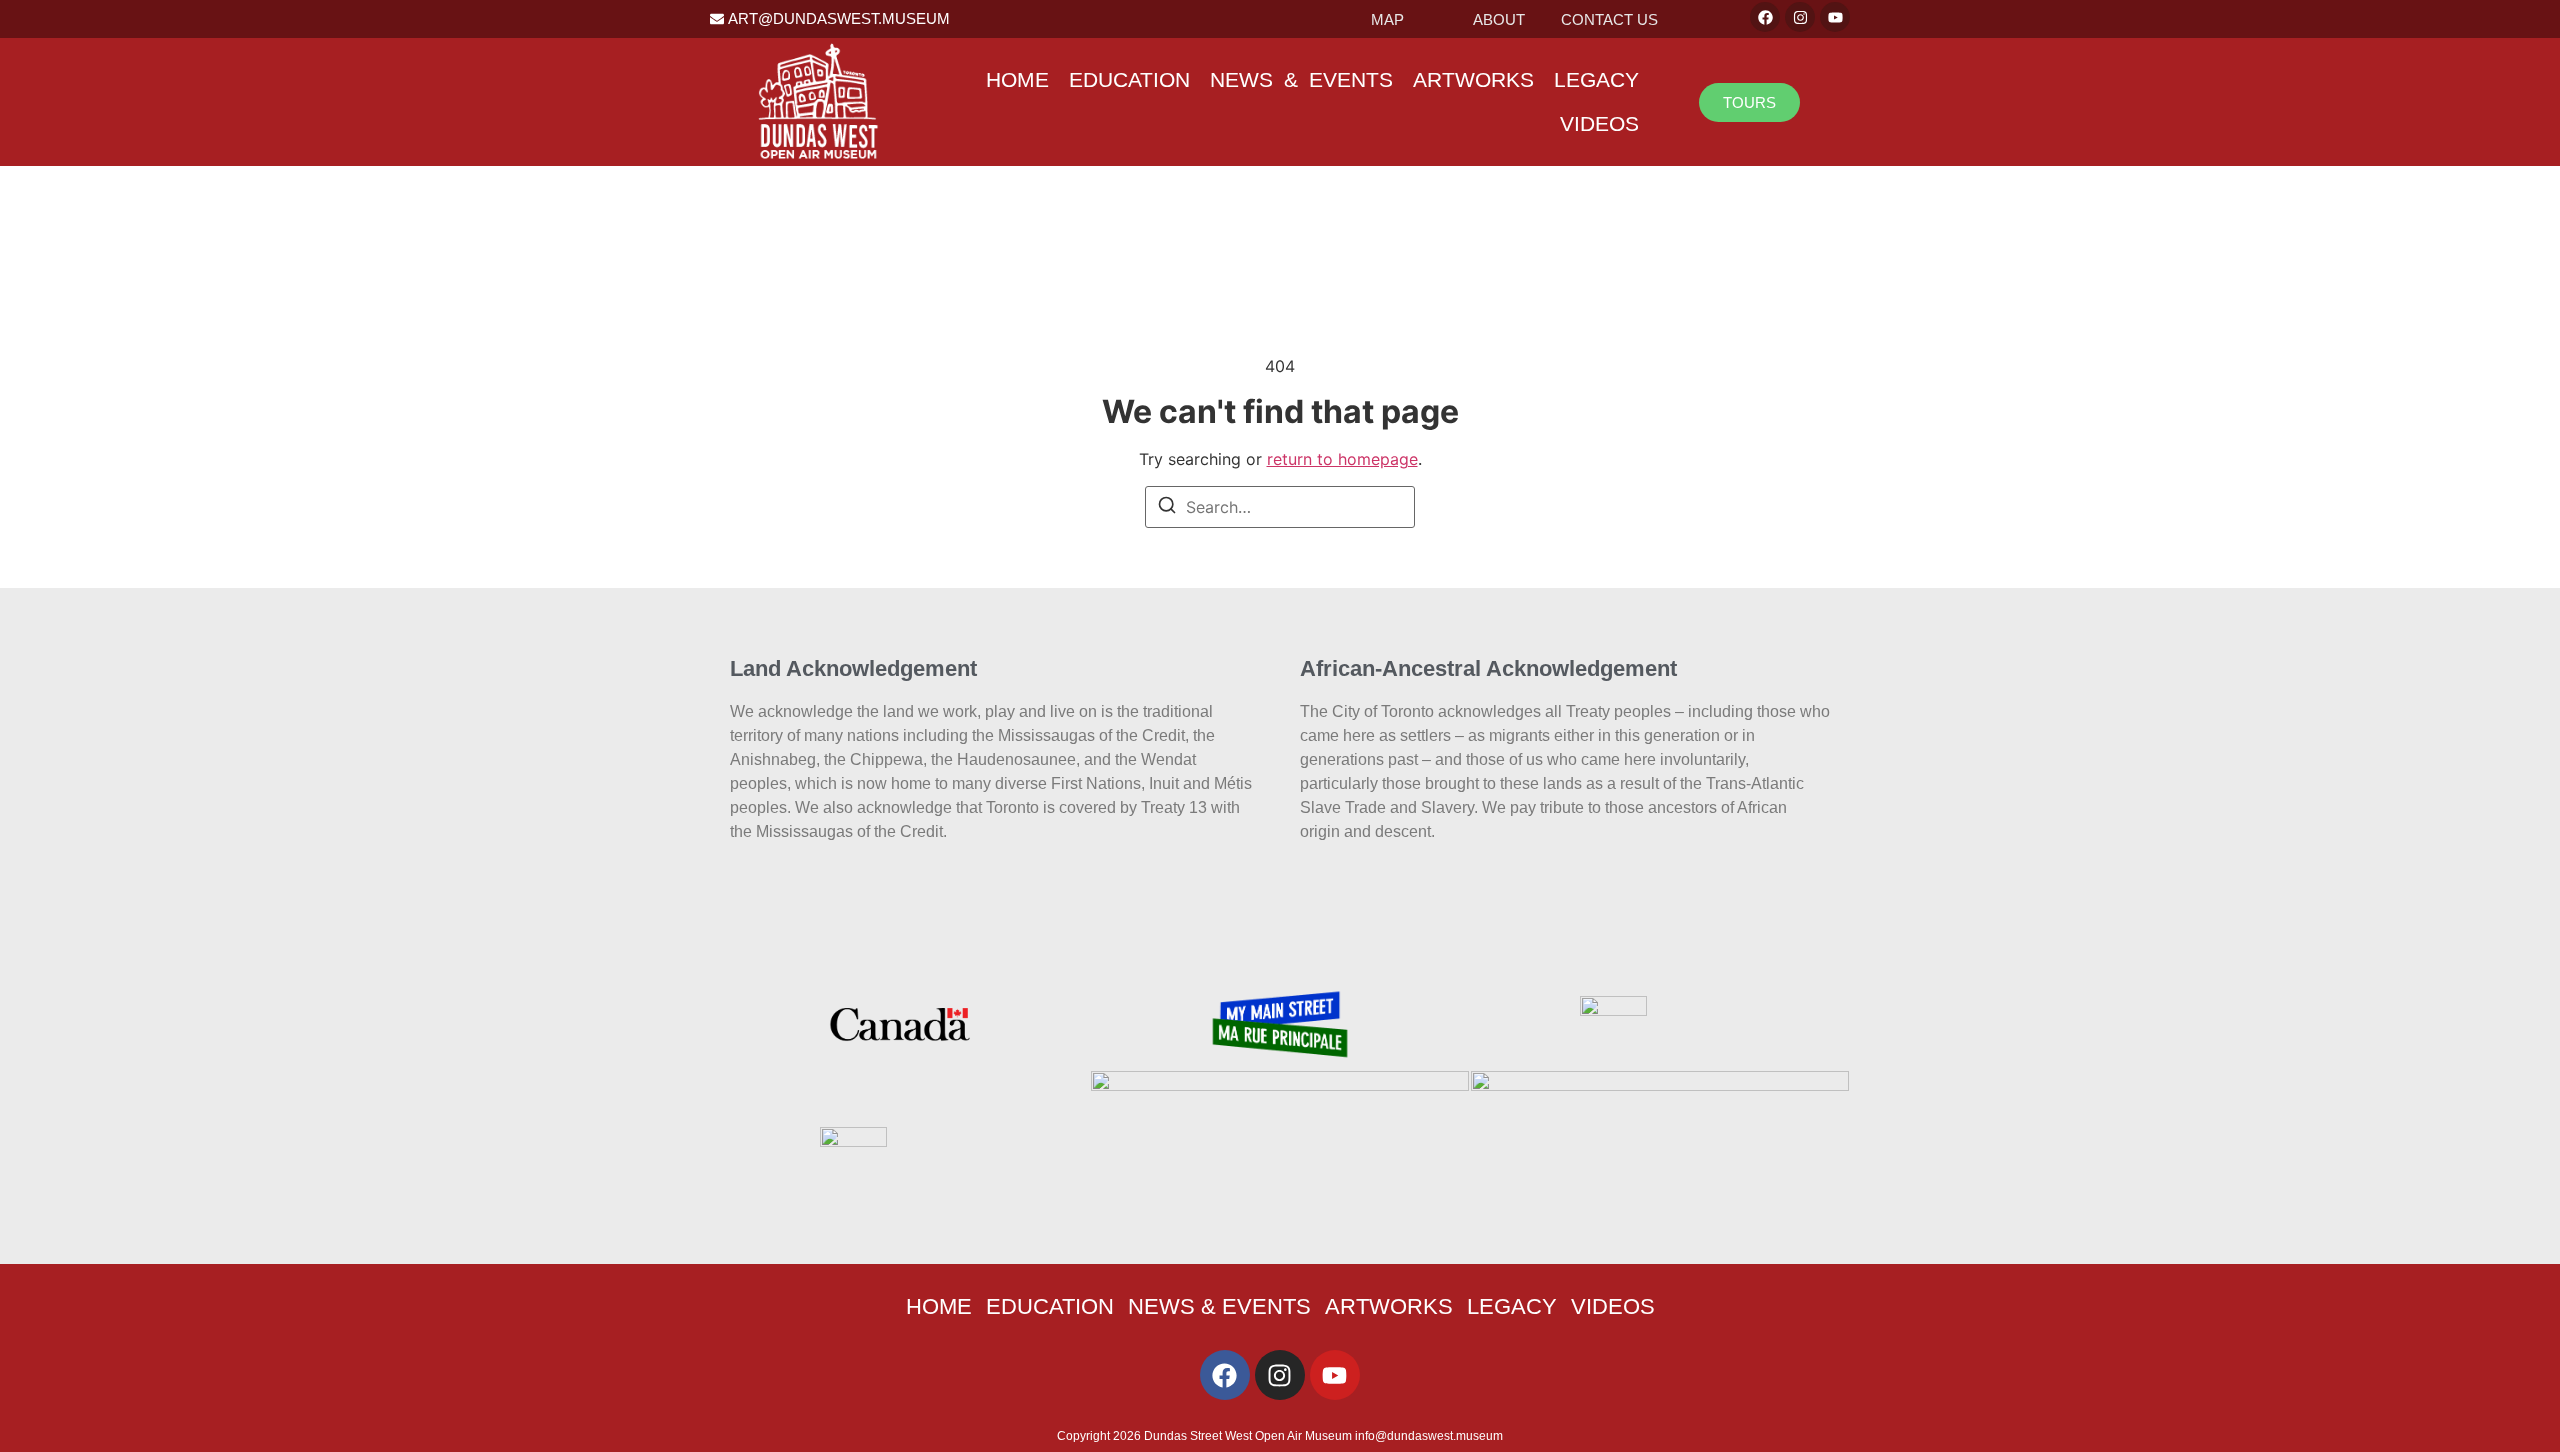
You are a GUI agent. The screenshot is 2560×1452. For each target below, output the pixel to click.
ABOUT (1499, 19)
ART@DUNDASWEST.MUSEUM (839, 18)
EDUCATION (1129, 79)
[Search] (1167, 508)
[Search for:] (1280, 507)
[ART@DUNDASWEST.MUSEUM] (717, 19)
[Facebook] (1765, 17)
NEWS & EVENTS (1301, 79)
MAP (1387, 19)
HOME (1017, 79)
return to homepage (1342, 459)
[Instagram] (1800, 17)
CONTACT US (1609, 19)
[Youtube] (1835, 17)
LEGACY (1596, 79)
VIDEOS (1599, 123)
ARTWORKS (1473, 79)
